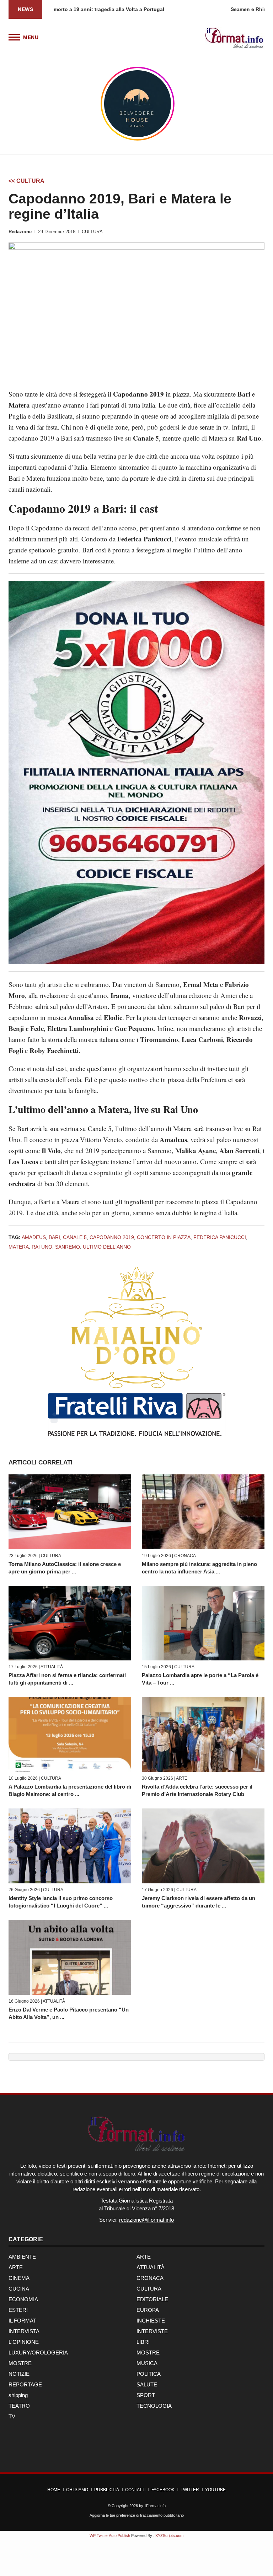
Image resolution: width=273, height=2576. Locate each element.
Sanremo (68, 1247)
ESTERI (18, 2310)
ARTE (182, 1778)
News (25, 9)
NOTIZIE (19, 2374)
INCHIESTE (151, 2321)
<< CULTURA (26, 181)
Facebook (163, 2490)
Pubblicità (107, 2490)
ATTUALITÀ (52, 1667)
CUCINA (19, 2289)
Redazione (20, 232)
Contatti (135, 2490)
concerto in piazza (164, 1237)
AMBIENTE (22, 2257)
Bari (54, 1237)
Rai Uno (42, 1247)
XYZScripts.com (169, 2536)
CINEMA (19, 2278)
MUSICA (147, 2363)
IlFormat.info (155, 2506)
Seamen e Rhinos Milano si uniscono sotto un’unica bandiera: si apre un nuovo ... (153, 9)
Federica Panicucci (220, 1237)
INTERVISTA (24, 2331)
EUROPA (148, 2310)
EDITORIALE (152, 2299)
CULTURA (92, 232)
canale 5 (75, 1237)
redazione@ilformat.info (146, 2220)
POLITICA (149, 2374)
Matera (19, 1247)
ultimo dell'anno (107, 1247)
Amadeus (34, 1237)
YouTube (215, 2490)
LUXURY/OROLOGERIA (38, 2353)
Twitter (190, 2490)
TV (12, 2416)
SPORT (146, 2395)
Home (54, 2490)
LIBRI (143, 2342)
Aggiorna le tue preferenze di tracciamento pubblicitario (137, 2515)
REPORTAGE (25, 2384)
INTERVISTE (152, 2331)
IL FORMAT (22, 2321)
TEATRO (19, 2406)
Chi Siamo (77, 2490)
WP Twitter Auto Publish (110, 2536)
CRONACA (185, 1556)
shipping (18, 2395)
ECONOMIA (23, 2299)
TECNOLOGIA (154, 2406)
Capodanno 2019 (112, 1237)
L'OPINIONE (24, 2342)
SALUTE (147, 2384)
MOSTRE (148, 2353)
